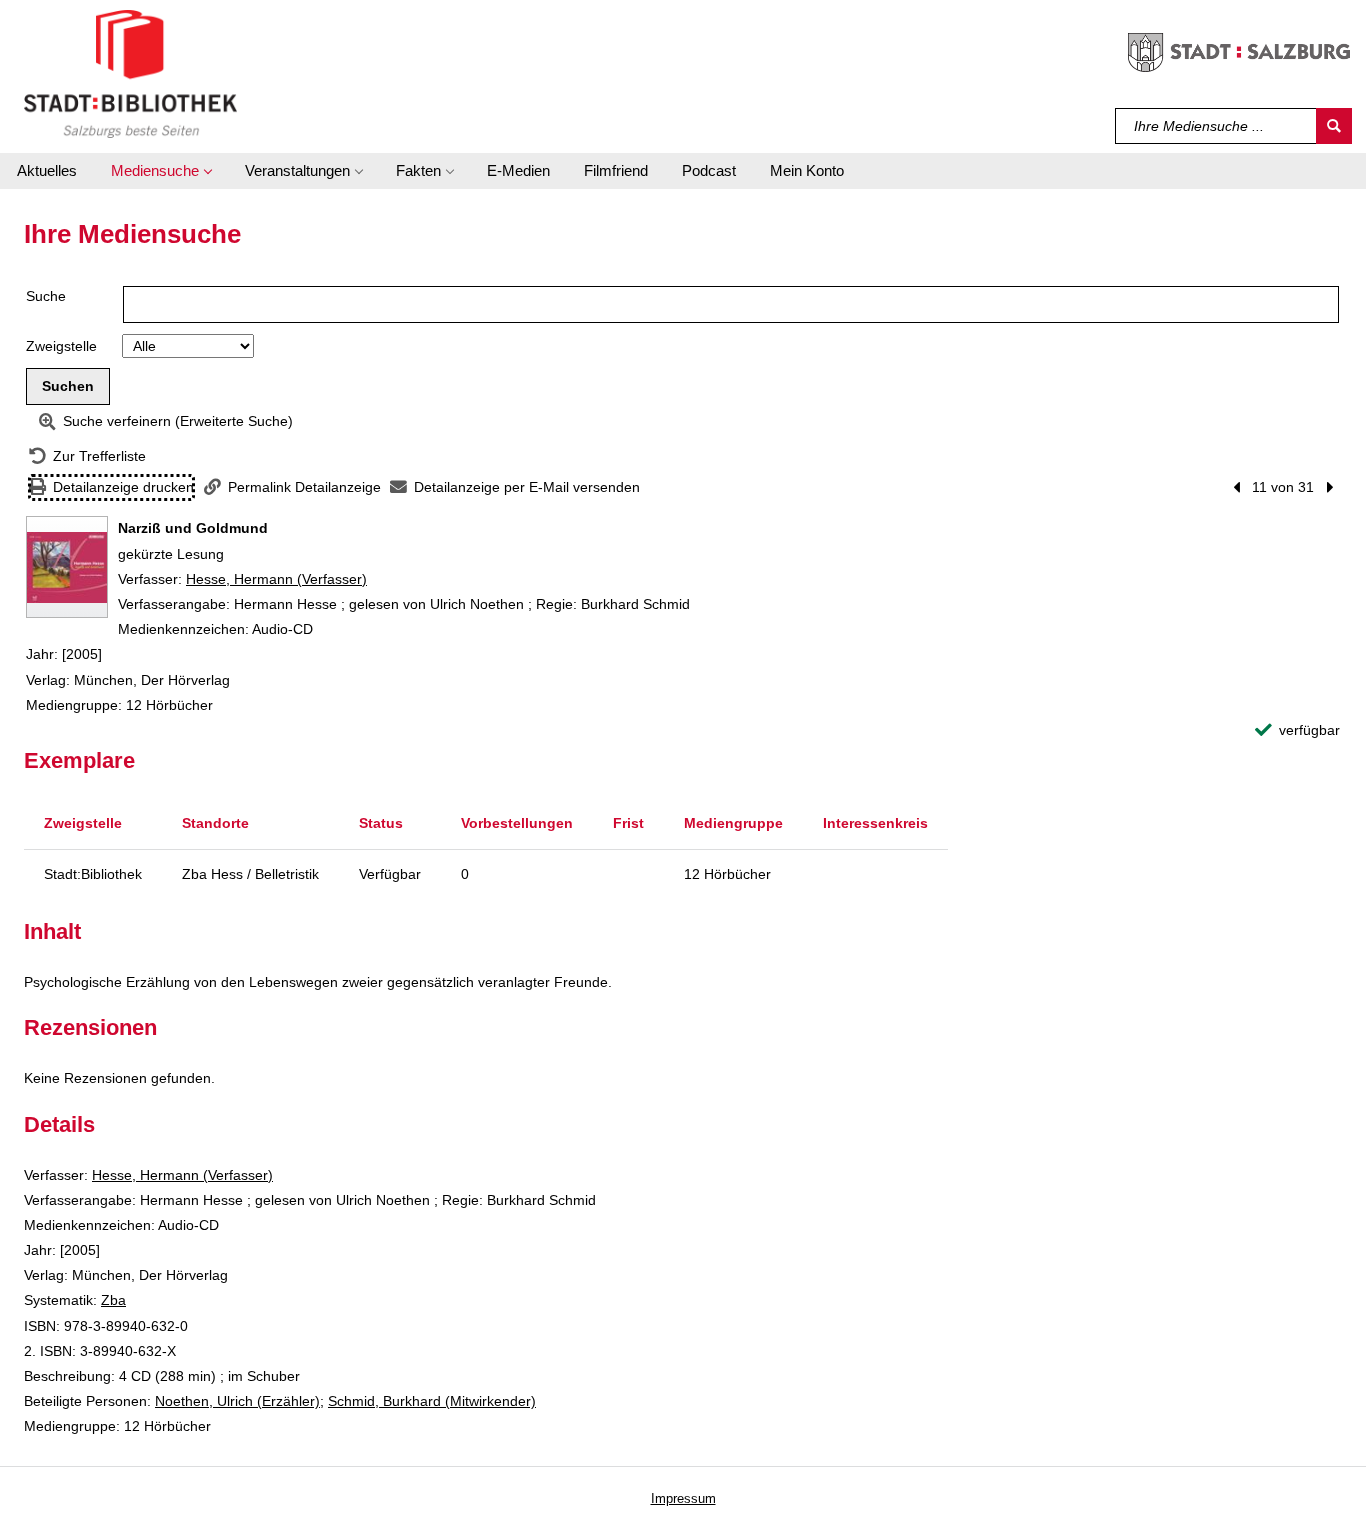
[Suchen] (1334, 126)
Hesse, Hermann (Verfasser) (276, 579)
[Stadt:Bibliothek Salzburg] (130, 73)
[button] (161, 171)
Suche (46, 296)
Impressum (683, 1498)
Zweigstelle (61, 346)
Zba (113, 1300)
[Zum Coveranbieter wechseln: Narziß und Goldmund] (67, 567)
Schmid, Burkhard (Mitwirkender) (432, 1401)
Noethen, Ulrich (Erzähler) (237, 1401)
